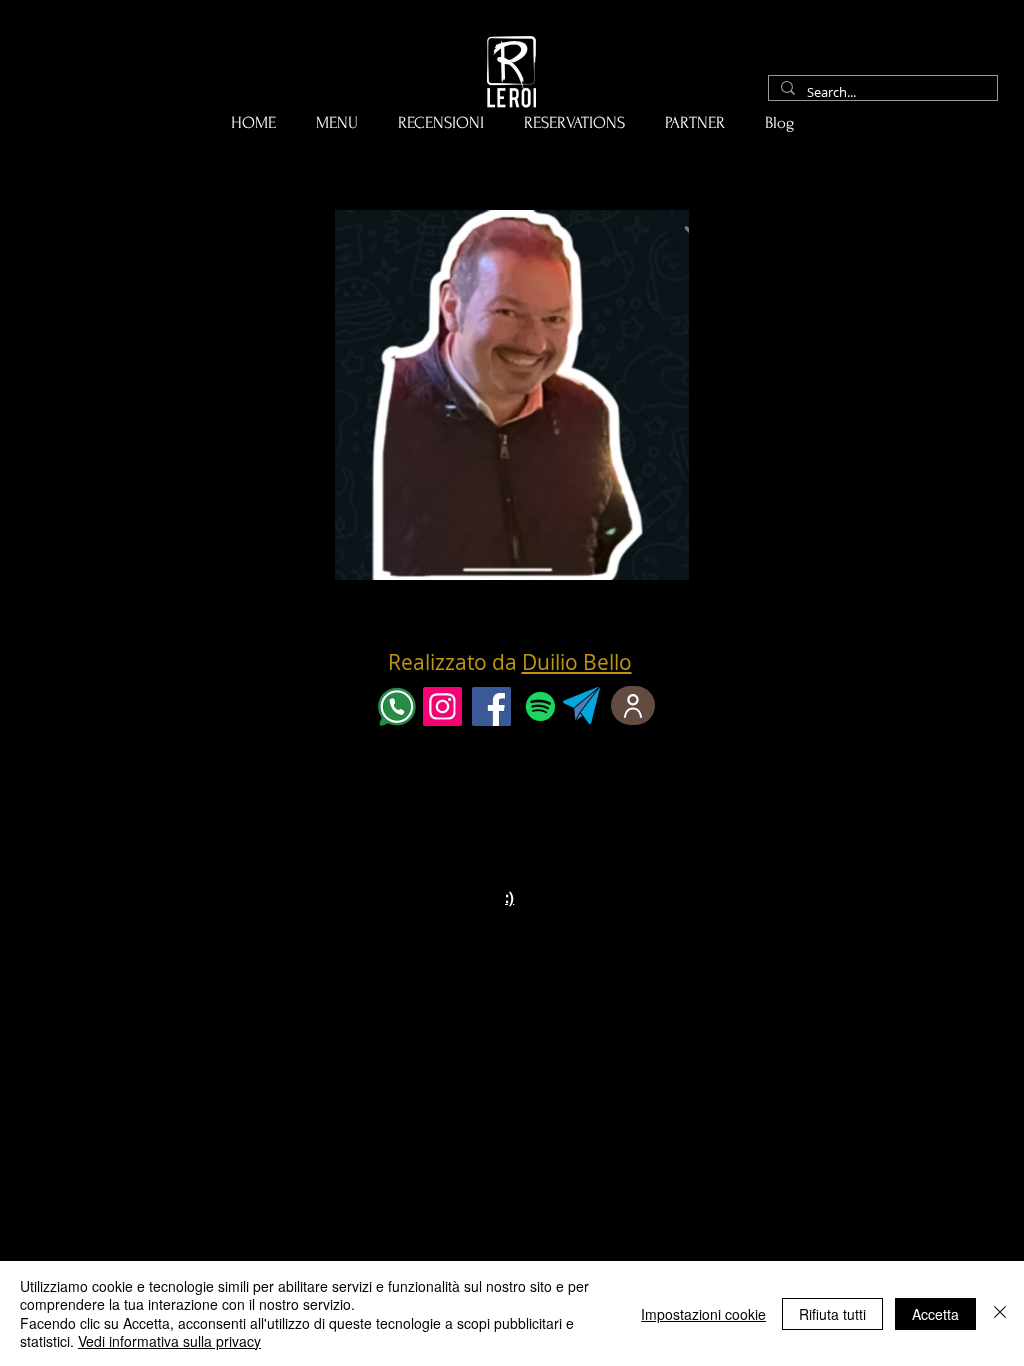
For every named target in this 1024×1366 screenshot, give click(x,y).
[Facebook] (491, 706)
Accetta (935, 1314)
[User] (633, 705)
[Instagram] (442, 706)
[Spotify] (540, 706)
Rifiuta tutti (832, 1314)
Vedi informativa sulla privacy (169, 1341)
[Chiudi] (1000, 1313)
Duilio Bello (577, 662)
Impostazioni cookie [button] (703, 1314)
